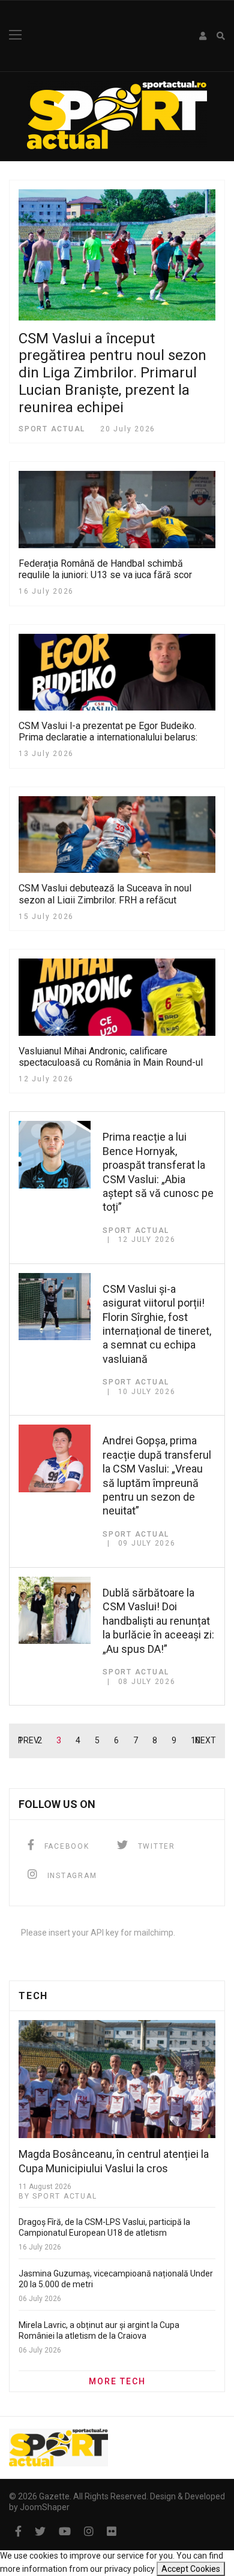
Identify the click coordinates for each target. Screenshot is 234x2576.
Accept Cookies (191, 2569)
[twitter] (40, 2531)
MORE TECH (117, 2381)
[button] (203, 36)
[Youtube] (65, 2531)
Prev (28, 1740)
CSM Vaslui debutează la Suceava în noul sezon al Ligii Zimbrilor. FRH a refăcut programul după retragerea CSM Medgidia (106, 900)
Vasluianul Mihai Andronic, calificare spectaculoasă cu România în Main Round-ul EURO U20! (111, 1062)
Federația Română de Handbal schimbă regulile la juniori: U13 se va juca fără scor (105, 569)
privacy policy (130, 2569)
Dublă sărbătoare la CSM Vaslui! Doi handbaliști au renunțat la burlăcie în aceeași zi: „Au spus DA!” (158, 1621)
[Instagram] (89, 2531)
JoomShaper (45, 2507)
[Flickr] (112, 2531)
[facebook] (18, 2531)
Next (205, 1740)
